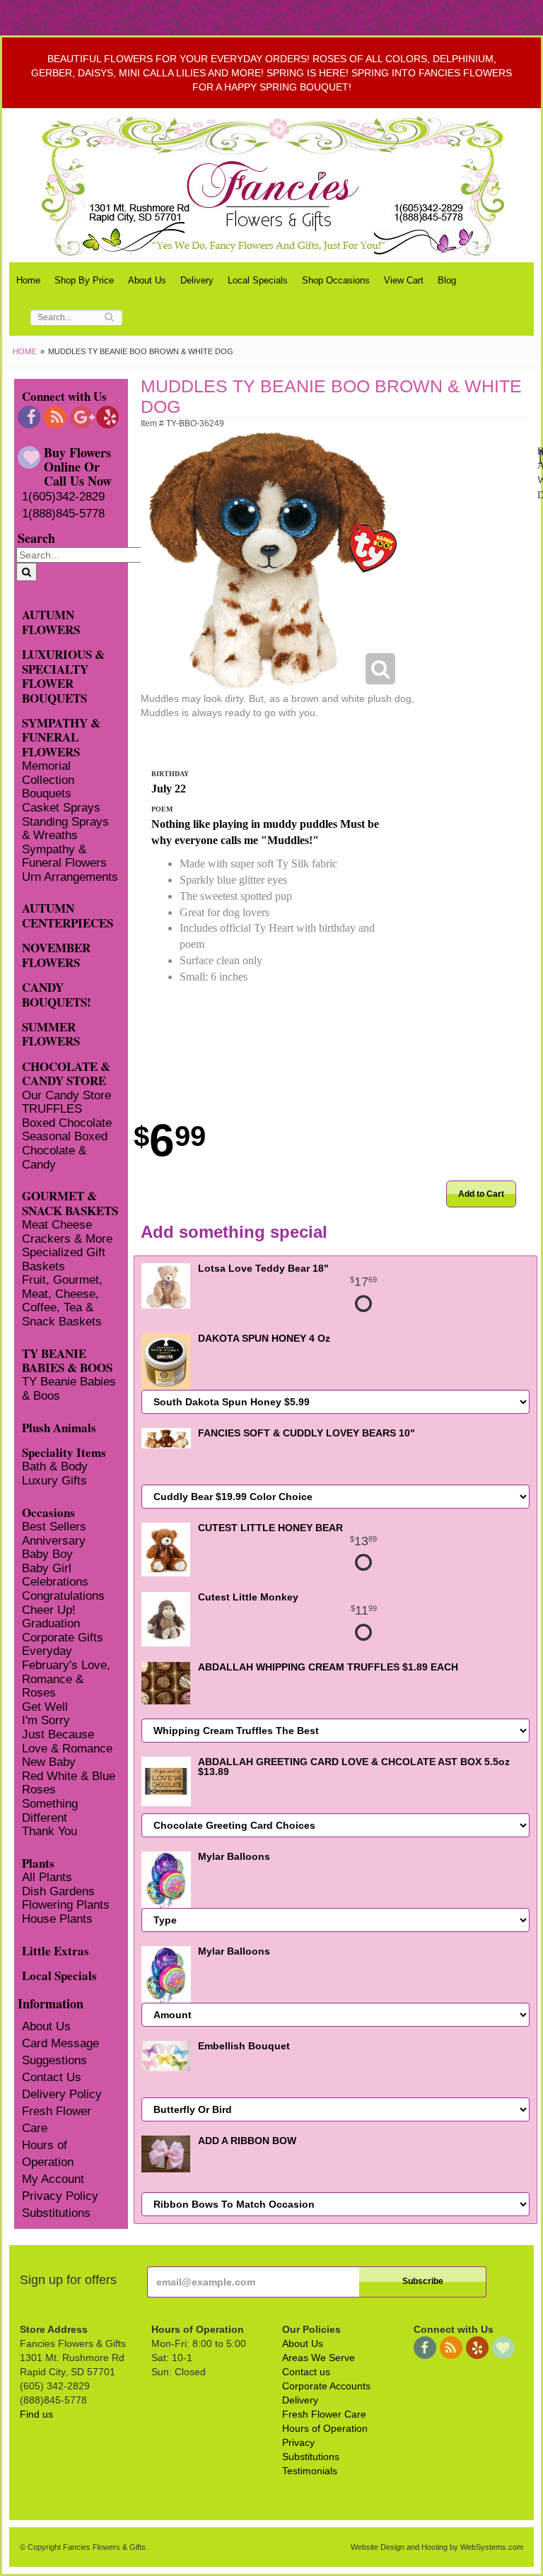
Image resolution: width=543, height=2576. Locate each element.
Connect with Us (64, 396)
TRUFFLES (52, 1109)
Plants (38, 1862)
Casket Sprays (61, 808)
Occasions (48, 1512)
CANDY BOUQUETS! (57, 994)
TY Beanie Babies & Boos (69, 1389)
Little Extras (56, 1950)
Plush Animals (59, 1427)
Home (28, 280)
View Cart (404, 280)
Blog (447, 280)
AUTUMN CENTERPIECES (68, 915)
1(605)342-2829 (63, 497)
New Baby (49, 1762)
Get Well (45, 1707)
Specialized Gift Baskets (64, 1259)
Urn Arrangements (70, 877)
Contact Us (52, 2077)
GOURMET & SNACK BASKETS (70, 1202)
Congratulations (63, 1596)
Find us (36, 2414)
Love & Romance (67, 1749)
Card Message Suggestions (60, 2052)
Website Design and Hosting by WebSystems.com (437, 2547)
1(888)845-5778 (63, 514)
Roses (39, 1790)
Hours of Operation (48, 2154)
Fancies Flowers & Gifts (275, 186)
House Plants (57, 1919)
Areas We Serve (319, 2358)
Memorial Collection (48, 773)
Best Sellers (54, 1527)
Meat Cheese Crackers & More (67, 1232)
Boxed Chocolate (67, 1123)
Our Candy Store (66, 1095)
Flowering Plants (66, 1905)
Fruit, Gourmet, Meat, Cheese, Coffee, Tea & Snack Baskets (62, 1301)
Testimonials (310, 2471)
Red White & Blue (69, 1776)
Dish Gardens (58, 1891)
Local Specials (258, 280)
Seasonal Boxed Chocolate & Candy (65, 1150)
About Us (147, 280)
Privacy (298, 2442)
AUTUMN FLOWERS (51, 621)
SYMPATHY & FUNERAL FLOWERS (61, 737)
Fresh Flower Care (57, 2120)
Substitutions (56, 2213)
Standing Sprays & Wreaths (65, 829)
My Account (53, 2179)
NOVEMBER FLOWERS (56, 954)
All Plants (47, 1877)
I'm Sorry (46, 1720)
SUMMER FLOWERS (51, 1034)
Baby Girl (47, 1568)
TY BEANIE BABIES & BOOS (67, 1360)
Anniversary (54, 1541)
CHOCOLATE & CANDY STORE (66, 1073)
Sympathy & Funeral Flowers (64, 856)
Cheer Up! (49, 1610)
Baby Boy (47, 1554)
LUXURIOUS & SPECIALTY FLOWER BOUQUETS (63, 675)
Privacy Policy (60, 2196)
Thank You (49, 1831)
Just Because (58, 1734)
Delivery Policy (62, 2094)
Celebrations (55, 1582)
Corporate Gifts (63, 1638)
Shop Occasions (336, 280)
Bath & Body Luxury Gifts (55, 1474)
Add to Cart (481, 1194)
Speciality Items (64, 1452)
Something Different (50, 1811)
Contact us (306, 2372)
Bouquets (47, 794)
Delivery (197, 280)
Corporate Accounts (326, 2386)
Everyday (47, 1651)
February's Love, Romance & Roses (66, 1679)
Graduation (51, 1623)
